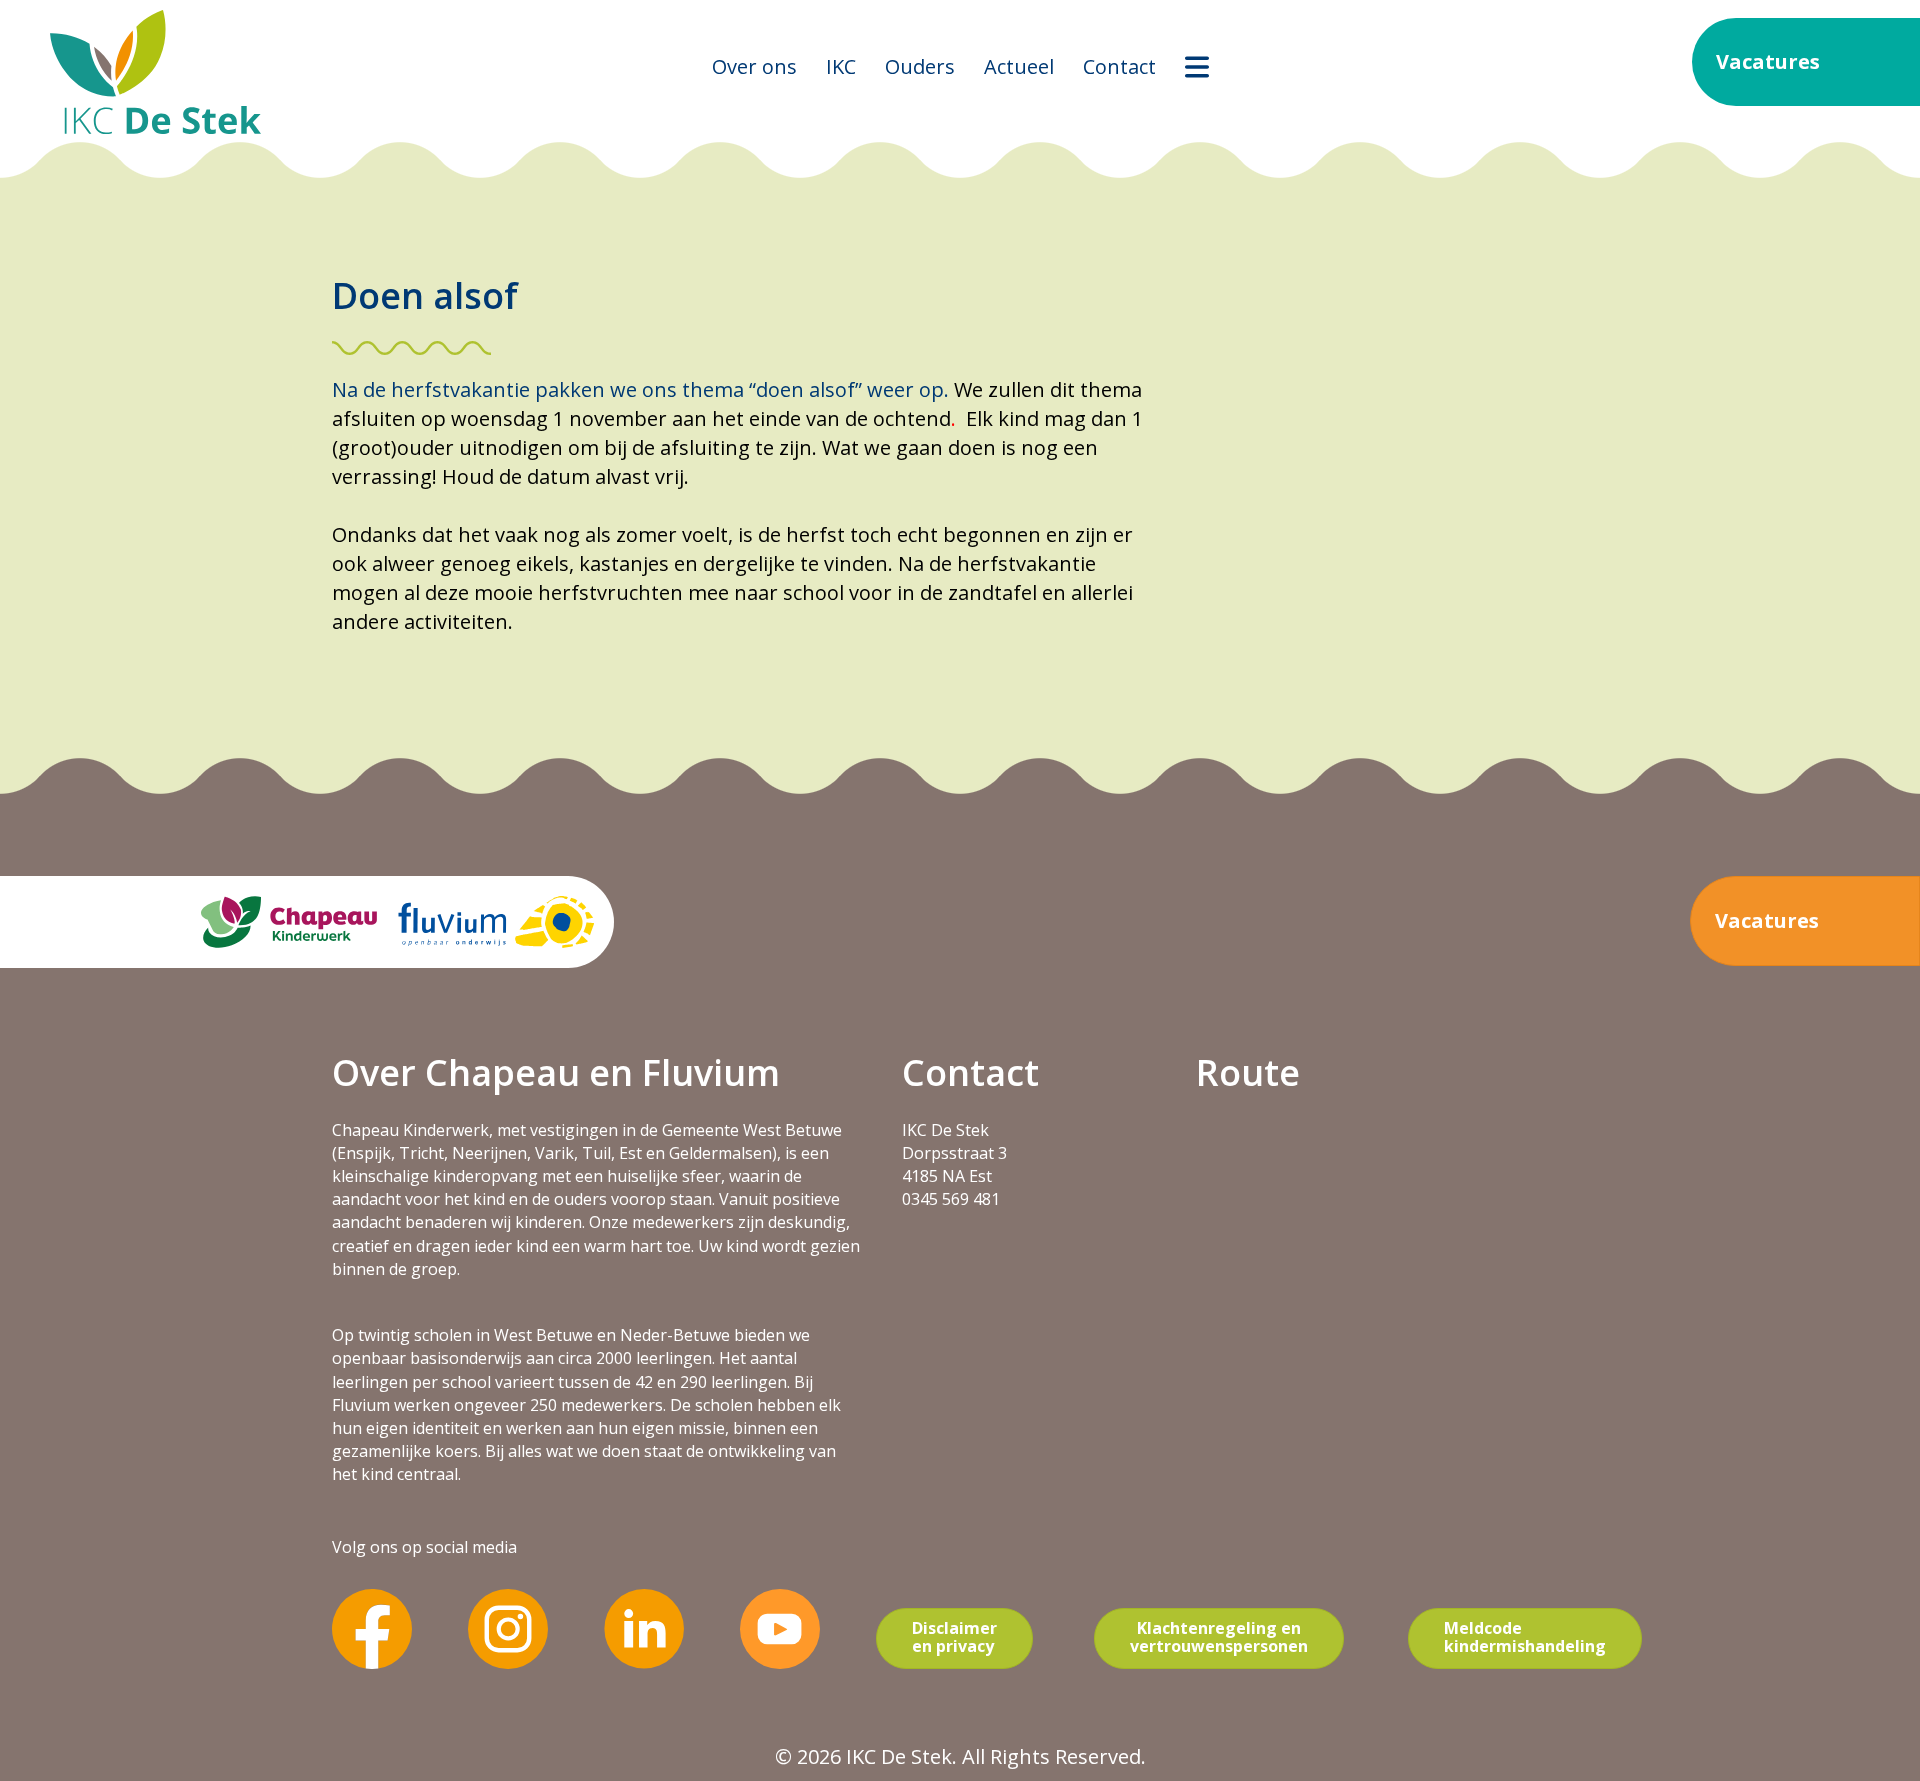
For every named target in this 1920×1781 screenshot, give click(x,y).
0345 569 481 (951, 1199)
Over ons (754, 66)
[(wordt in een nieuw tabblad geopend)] (372, 1626)
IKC (841, 66)
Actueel (1019, 66)
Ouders (920, 66)
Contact (1119, 66)
